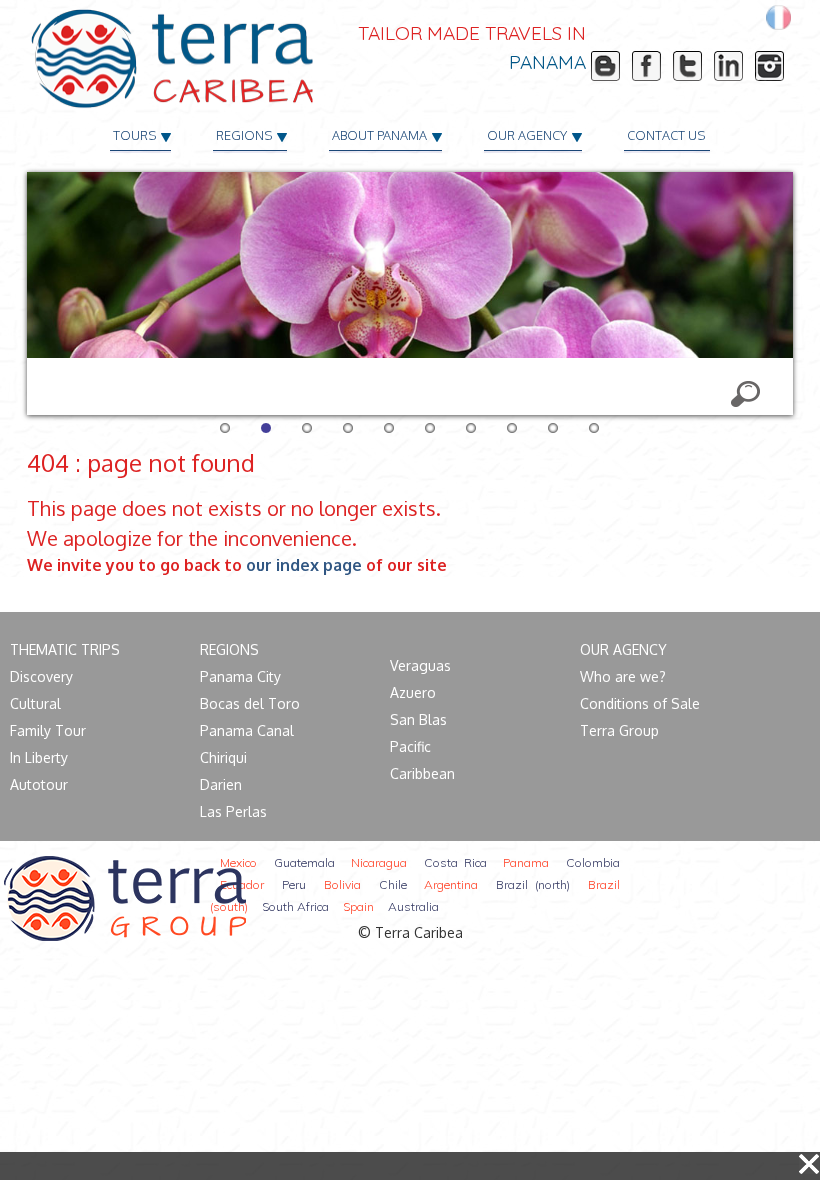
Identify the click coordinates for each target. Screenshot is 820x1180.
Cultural (35, 703)
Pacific (410, 746)
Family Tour (48, 730)
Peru (294, 884)
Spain (358, 906)
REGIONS (244, 135)
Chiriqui (223, 757)
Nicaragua (379, 862)
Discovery (41, 676)
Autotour (39, 784)
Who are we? (623, 676)
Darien (221, 784)
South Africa (295, 906)
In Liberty (39, 757)
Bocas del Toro (250, 703)
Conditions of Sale (640, 703)
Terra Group (619, 730)
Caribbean (422, 773)
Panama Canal (247, 730)
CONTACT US (666, 135)
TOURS (134, 135)
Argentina (451, 884)
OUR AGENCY (527, 135)
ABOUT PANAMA (379, 135)
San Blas (418, 719)
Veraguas (420, 665)
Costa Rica (455, 862)
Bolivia (342, 884)
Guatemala (304, 862)
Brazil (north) (533, 884)
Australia (413, 906)
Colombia (593, 862)
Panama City (240, 676)
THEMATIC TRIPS (65, 649)
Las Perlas (233, 811)
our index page (304, 565)
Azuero (413, 692)
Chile (393, 884)
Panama (526, 862)
